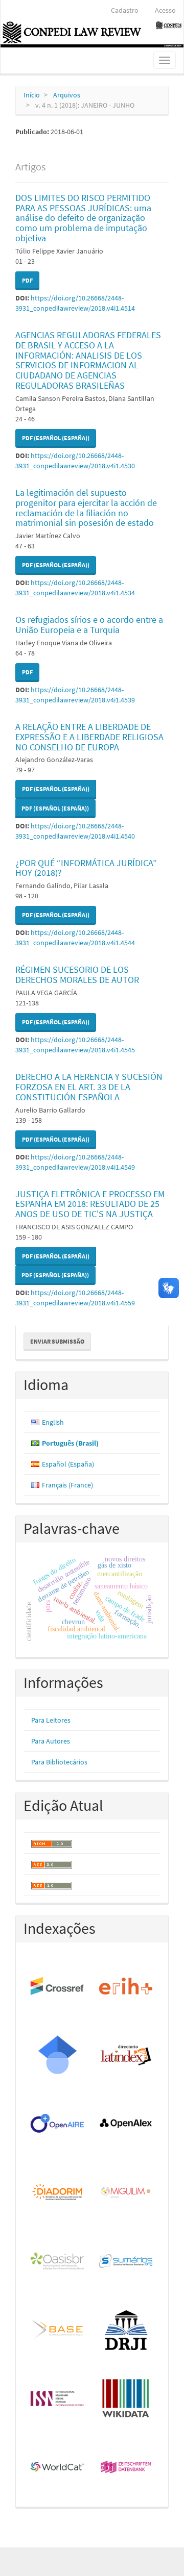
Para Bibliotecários (59, 1762)
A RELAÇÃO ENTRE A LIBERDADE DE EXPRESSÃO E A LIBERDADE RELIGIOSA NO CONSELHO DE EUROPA (89, 737)
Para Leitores (51, 1720)
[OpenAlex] (126, 2124)
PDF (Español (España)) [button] (56, 438)
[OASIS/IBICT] (58, 2262)
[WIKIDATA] (126, 2399)
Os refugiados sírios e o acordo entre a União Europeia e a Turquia (89, 625)
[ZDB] (126, 2468)
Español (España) (68, 1464)
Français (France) (67, 1485)
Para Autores (51, 1741)
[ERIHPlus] (126, 1987)
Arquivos (67, 95)
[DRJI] (126, 2330)
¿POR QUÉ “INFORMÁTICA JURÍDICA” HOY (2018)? (86, 868)
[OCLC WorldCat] (58, 2468)
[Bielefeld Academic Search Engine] (58, 2330)
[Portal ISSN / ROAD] (58, 2399)
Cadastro (125, 10)
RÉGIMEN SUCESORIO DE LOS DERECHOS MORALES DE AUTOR (77, 975)
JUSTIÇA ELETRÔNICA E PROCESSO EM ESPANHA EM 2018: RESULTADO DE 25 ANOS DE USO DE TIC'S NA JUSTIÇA (90, 1204)
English (53, 1422)
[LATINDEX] (126, 2055)
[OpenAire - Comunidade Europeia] (58, 2124)
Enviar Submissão (57, 1341)
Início (32, 95)
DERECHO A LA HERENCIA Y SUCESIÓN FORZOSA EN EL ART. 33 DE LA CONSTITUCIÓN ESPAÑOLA (89, 1087)
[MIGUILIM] (126, 2193)
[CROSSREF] (58, 1987)
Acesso (165, 10)
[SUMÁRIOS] (126, 2262)
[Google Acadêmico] (58, 2055)
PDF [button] (27, 280)
